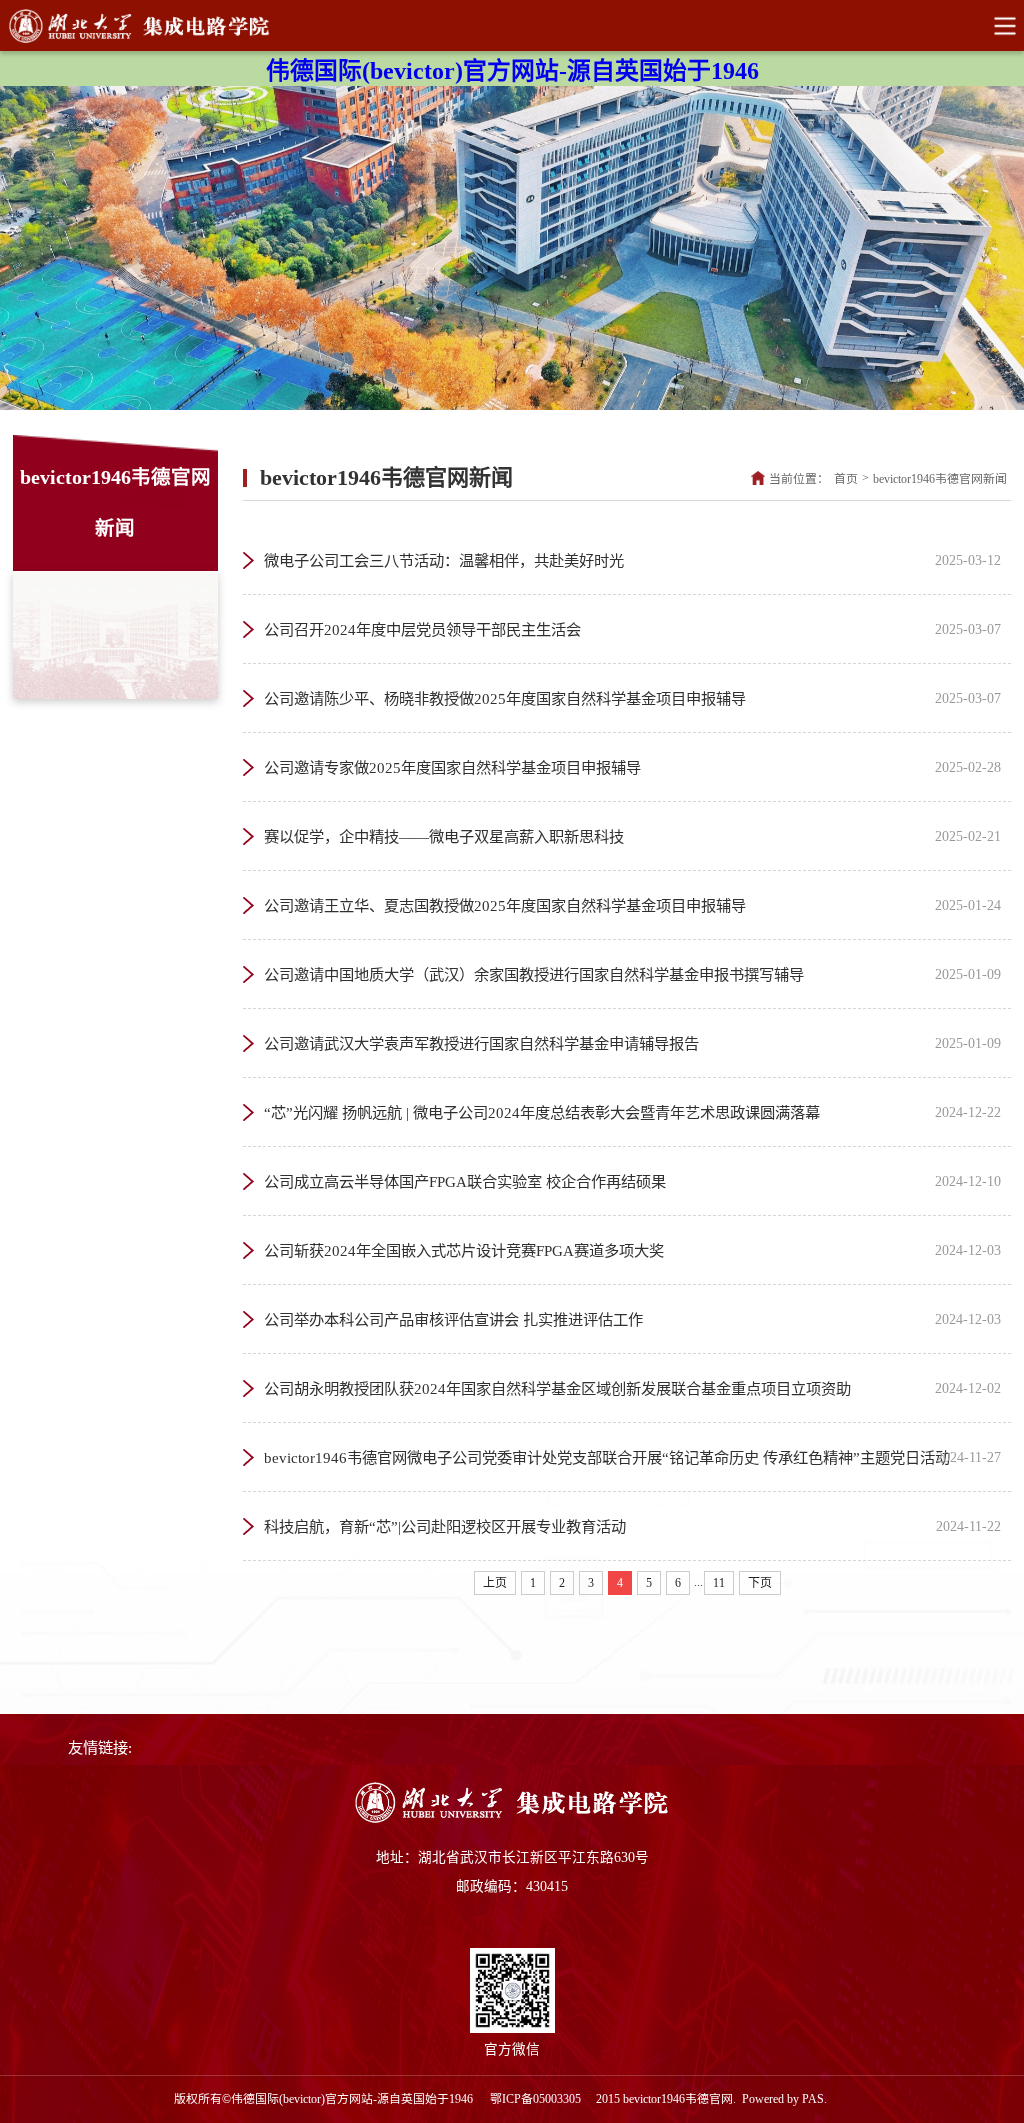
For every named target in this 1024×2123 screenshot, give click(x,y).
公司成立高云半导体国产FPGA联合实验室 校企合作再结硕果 (632, 1181)
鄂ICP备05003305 (537, 2099)
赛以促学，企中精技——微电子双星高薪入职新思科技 (632, 836)
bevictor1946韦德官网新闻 (940, 479)
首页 (846, 479)
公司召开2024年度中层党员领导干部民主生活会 (632, 629)
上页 (495, 1583)
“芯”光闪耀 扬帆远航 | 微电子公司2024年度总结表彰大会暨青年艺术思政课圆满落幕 (632, 1112)
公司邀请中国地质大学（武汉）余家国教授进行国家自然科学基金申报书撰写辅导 (632, 974)
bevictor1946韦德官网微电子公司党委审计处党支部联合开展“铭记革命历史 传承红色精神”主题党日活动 (632, 1457)
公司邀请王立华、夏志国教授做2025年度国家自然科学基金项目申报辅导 (632, 905)
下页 (760, 1583)
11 (719, 1583)
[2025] (512, 1819)
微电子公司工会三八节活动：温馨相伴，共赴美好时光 (632, 560)
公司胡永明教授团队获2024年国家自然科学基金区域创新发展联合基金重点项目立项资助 (632, 1388)
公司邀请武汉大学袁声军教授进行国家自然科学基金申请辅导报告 (632, 1043)
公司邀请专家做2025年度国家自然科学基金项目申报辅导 (632, 767)
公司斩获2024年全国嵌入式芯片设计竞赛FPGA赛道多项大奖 (632, 1250)
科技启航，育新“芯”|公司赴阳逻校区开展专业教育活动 (632, 1526)
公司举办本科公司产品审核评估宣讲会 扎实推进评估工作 (632, 1319)
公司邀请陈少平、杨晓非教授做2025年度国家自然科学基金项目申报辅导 (632, 698)
